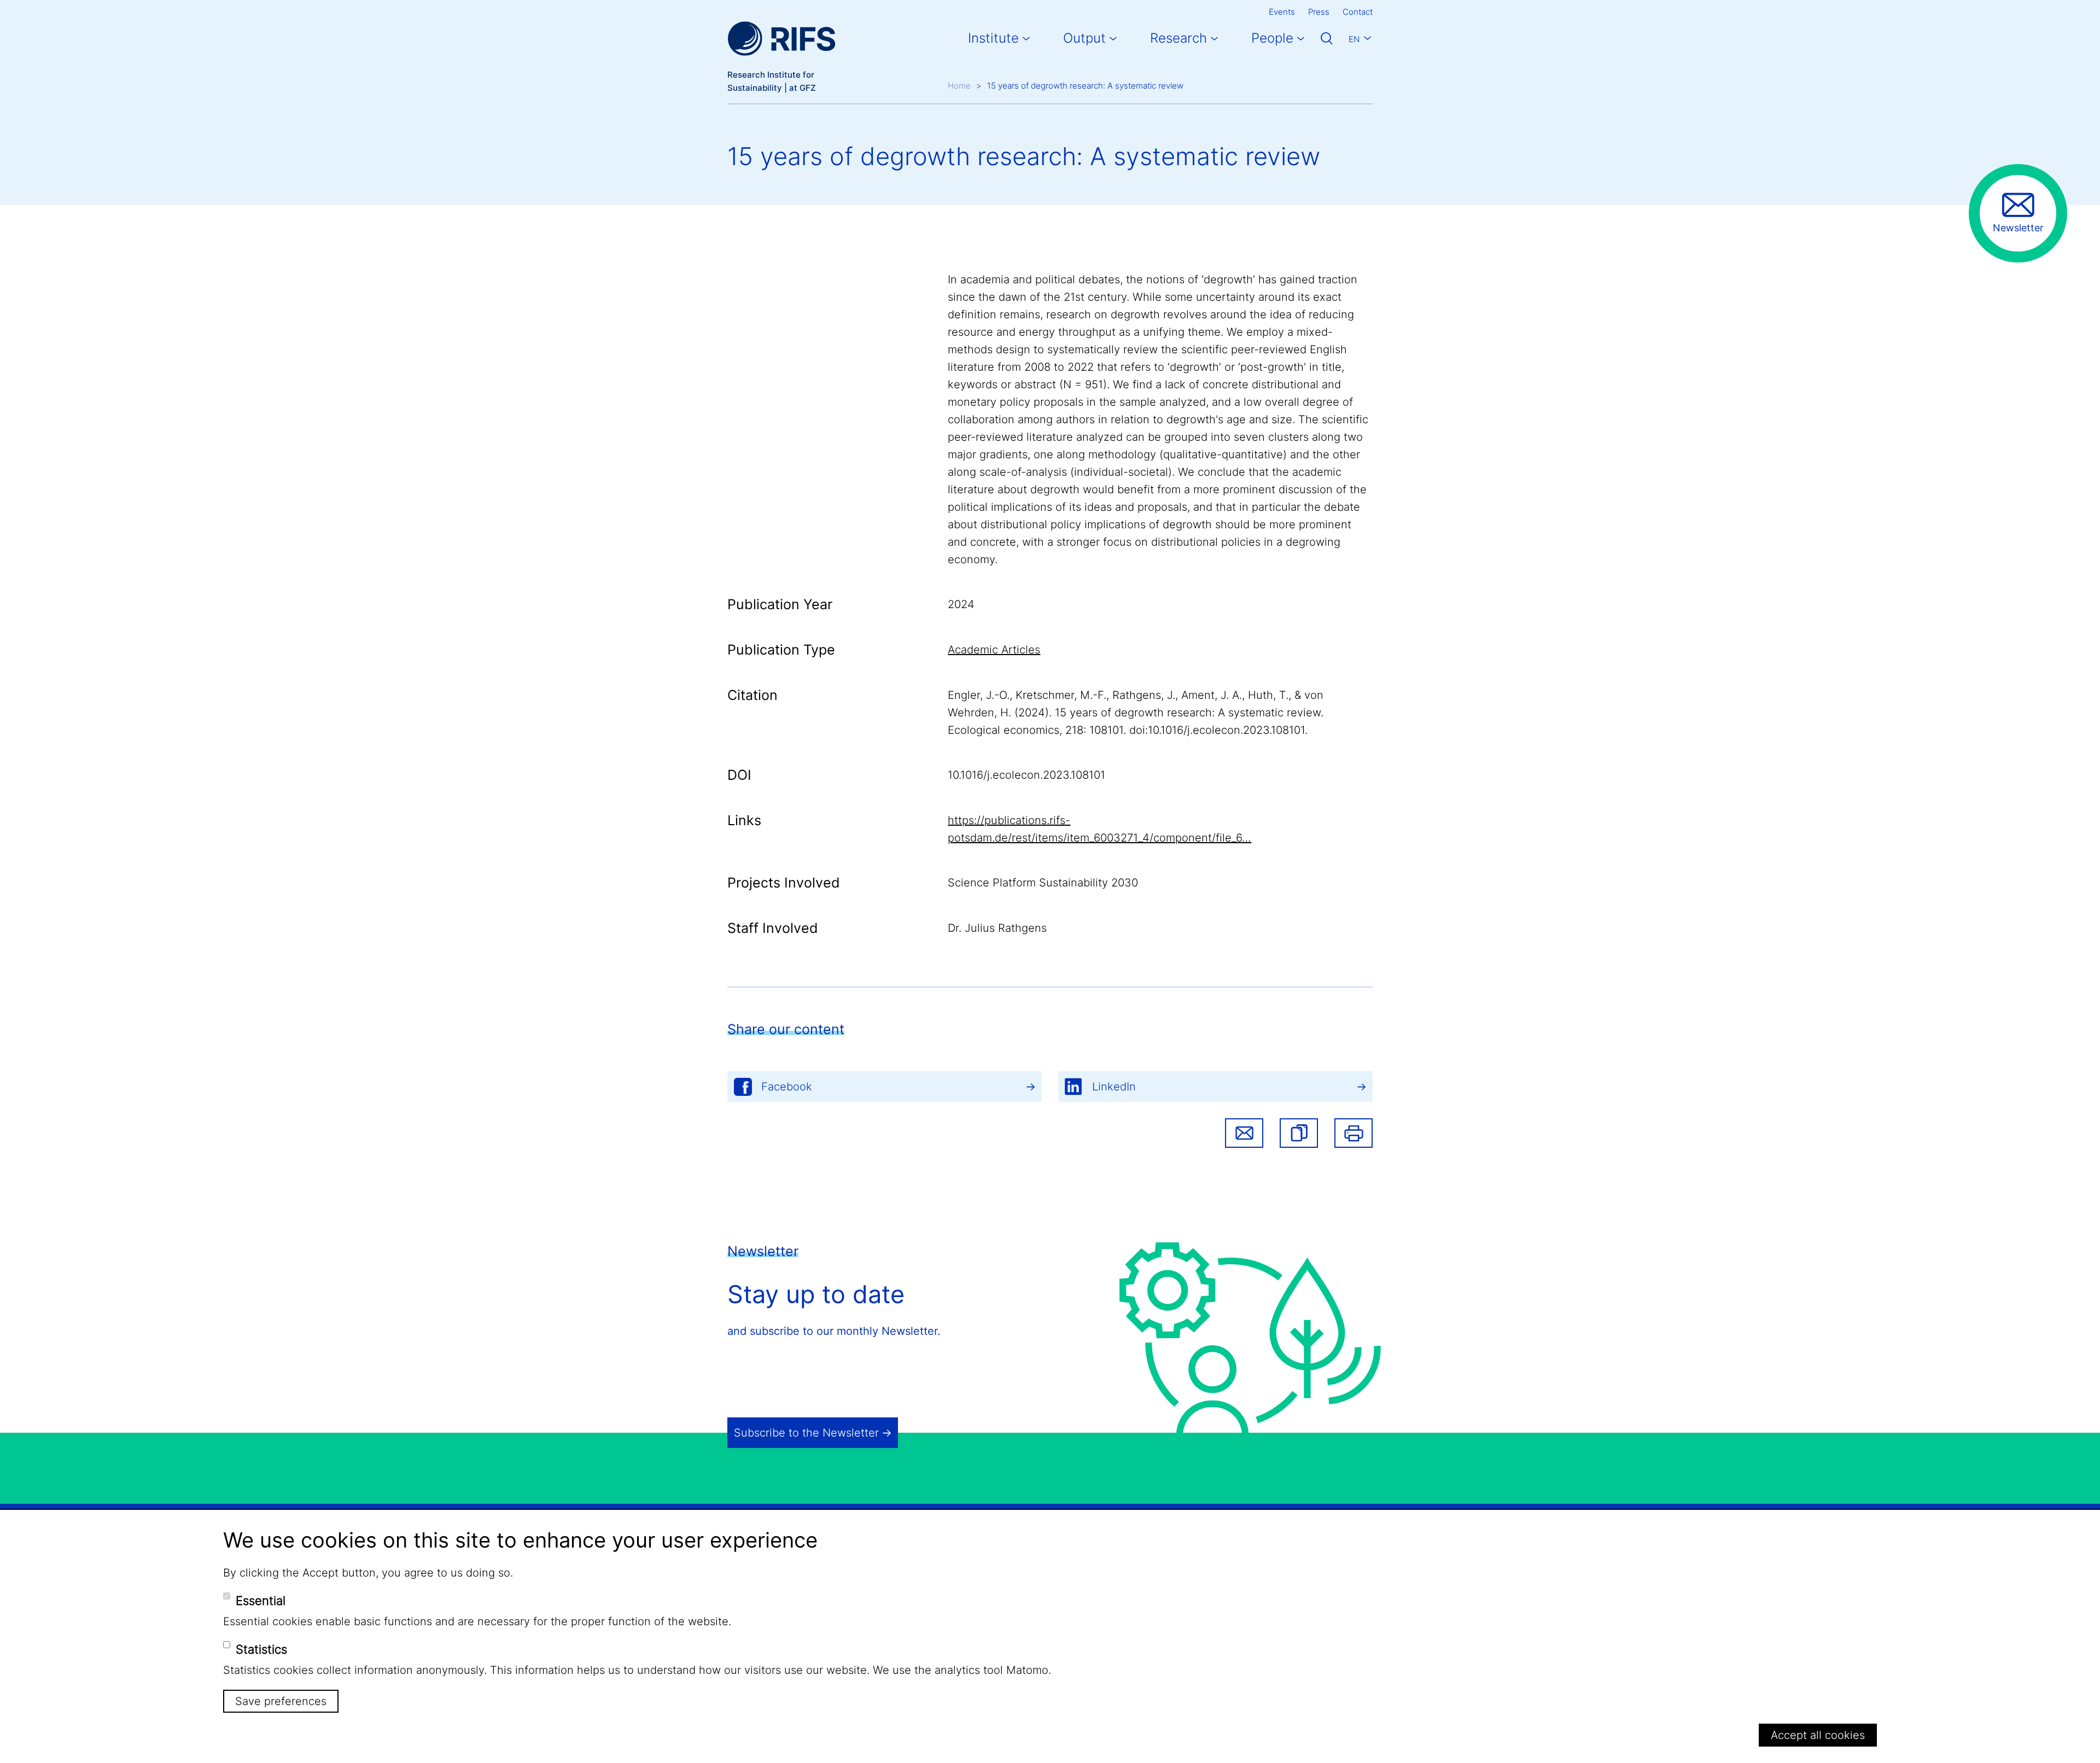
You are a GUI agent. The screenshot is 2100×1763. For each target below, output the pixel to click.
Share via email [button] (1244, 1133)
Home (959, 86)
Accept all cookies (1818, 1735)
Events (1282, 12)
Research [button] (1179, 38)
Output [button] (1084, 38)
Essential (261, 1601)
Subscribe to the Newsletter (806, 1433)
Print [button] (1354, 1133)
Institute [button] (993, 38)
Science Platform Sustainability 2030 (1043, 883)
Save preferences (281, 1701)
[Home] (781, 39)
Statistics (261, 1649)
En (1354, 39)
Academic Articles (994, 650)
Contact (1358, 12)
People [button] (1272, 38)
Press (1319, 12)
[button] (1299, 1133)
